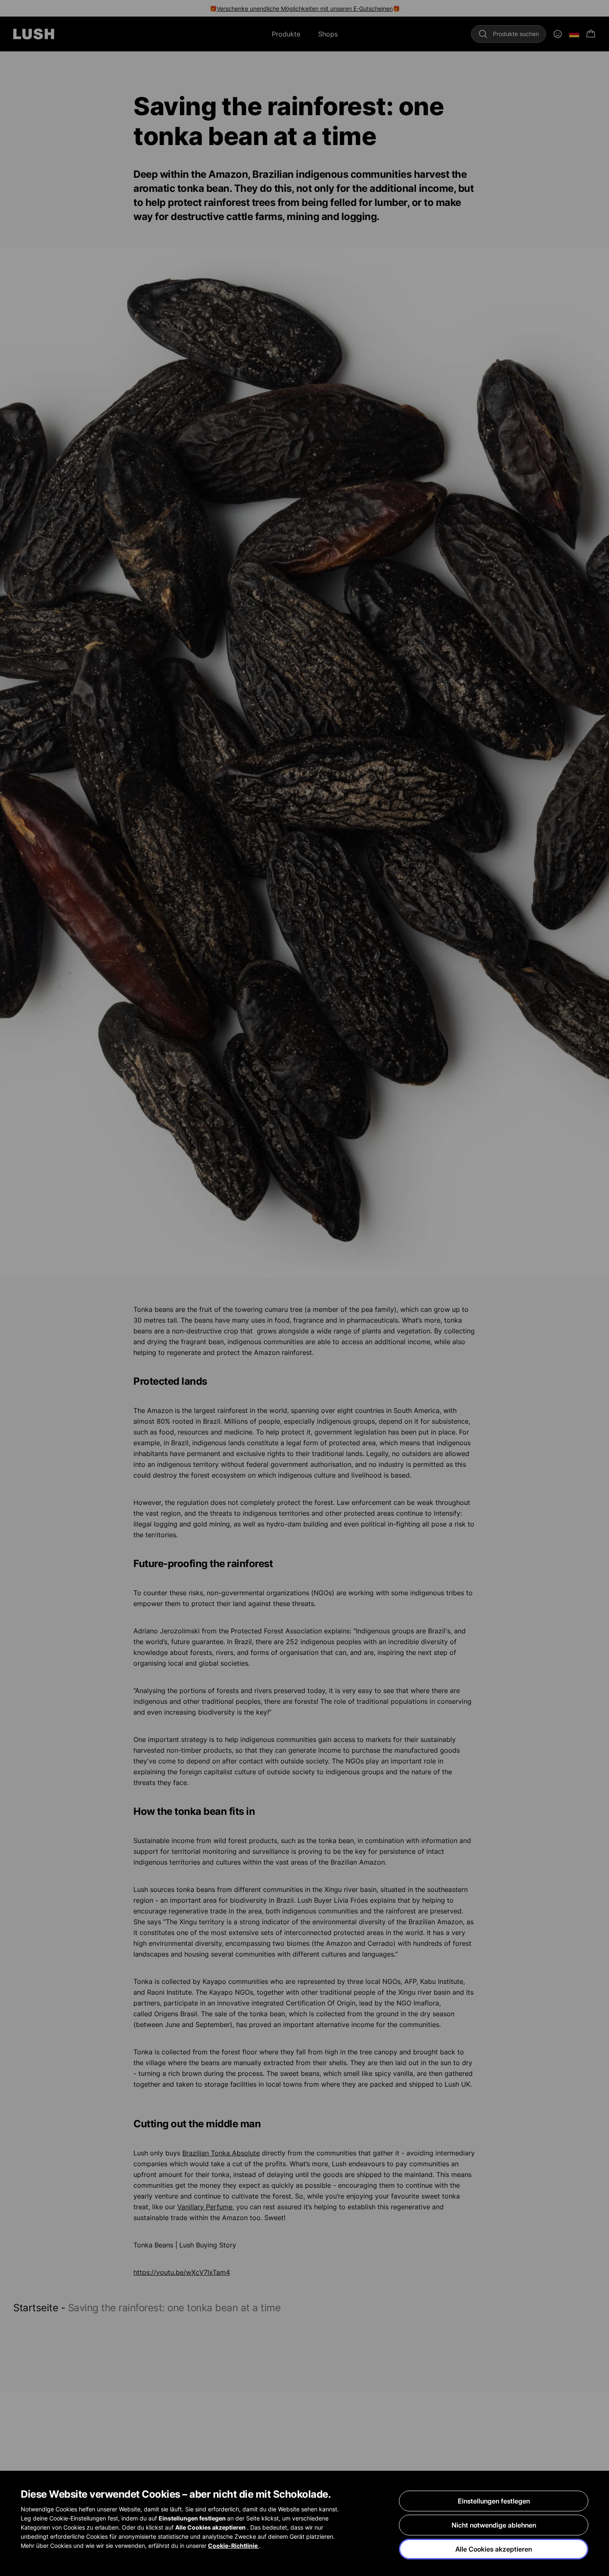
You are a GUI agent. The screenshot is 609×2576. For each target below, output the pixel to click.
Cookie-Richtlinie (233, 2546)
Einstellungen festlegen (494, 2501)
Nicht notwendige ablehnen (494, 2525)
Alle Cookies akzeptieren (494, 2549)
